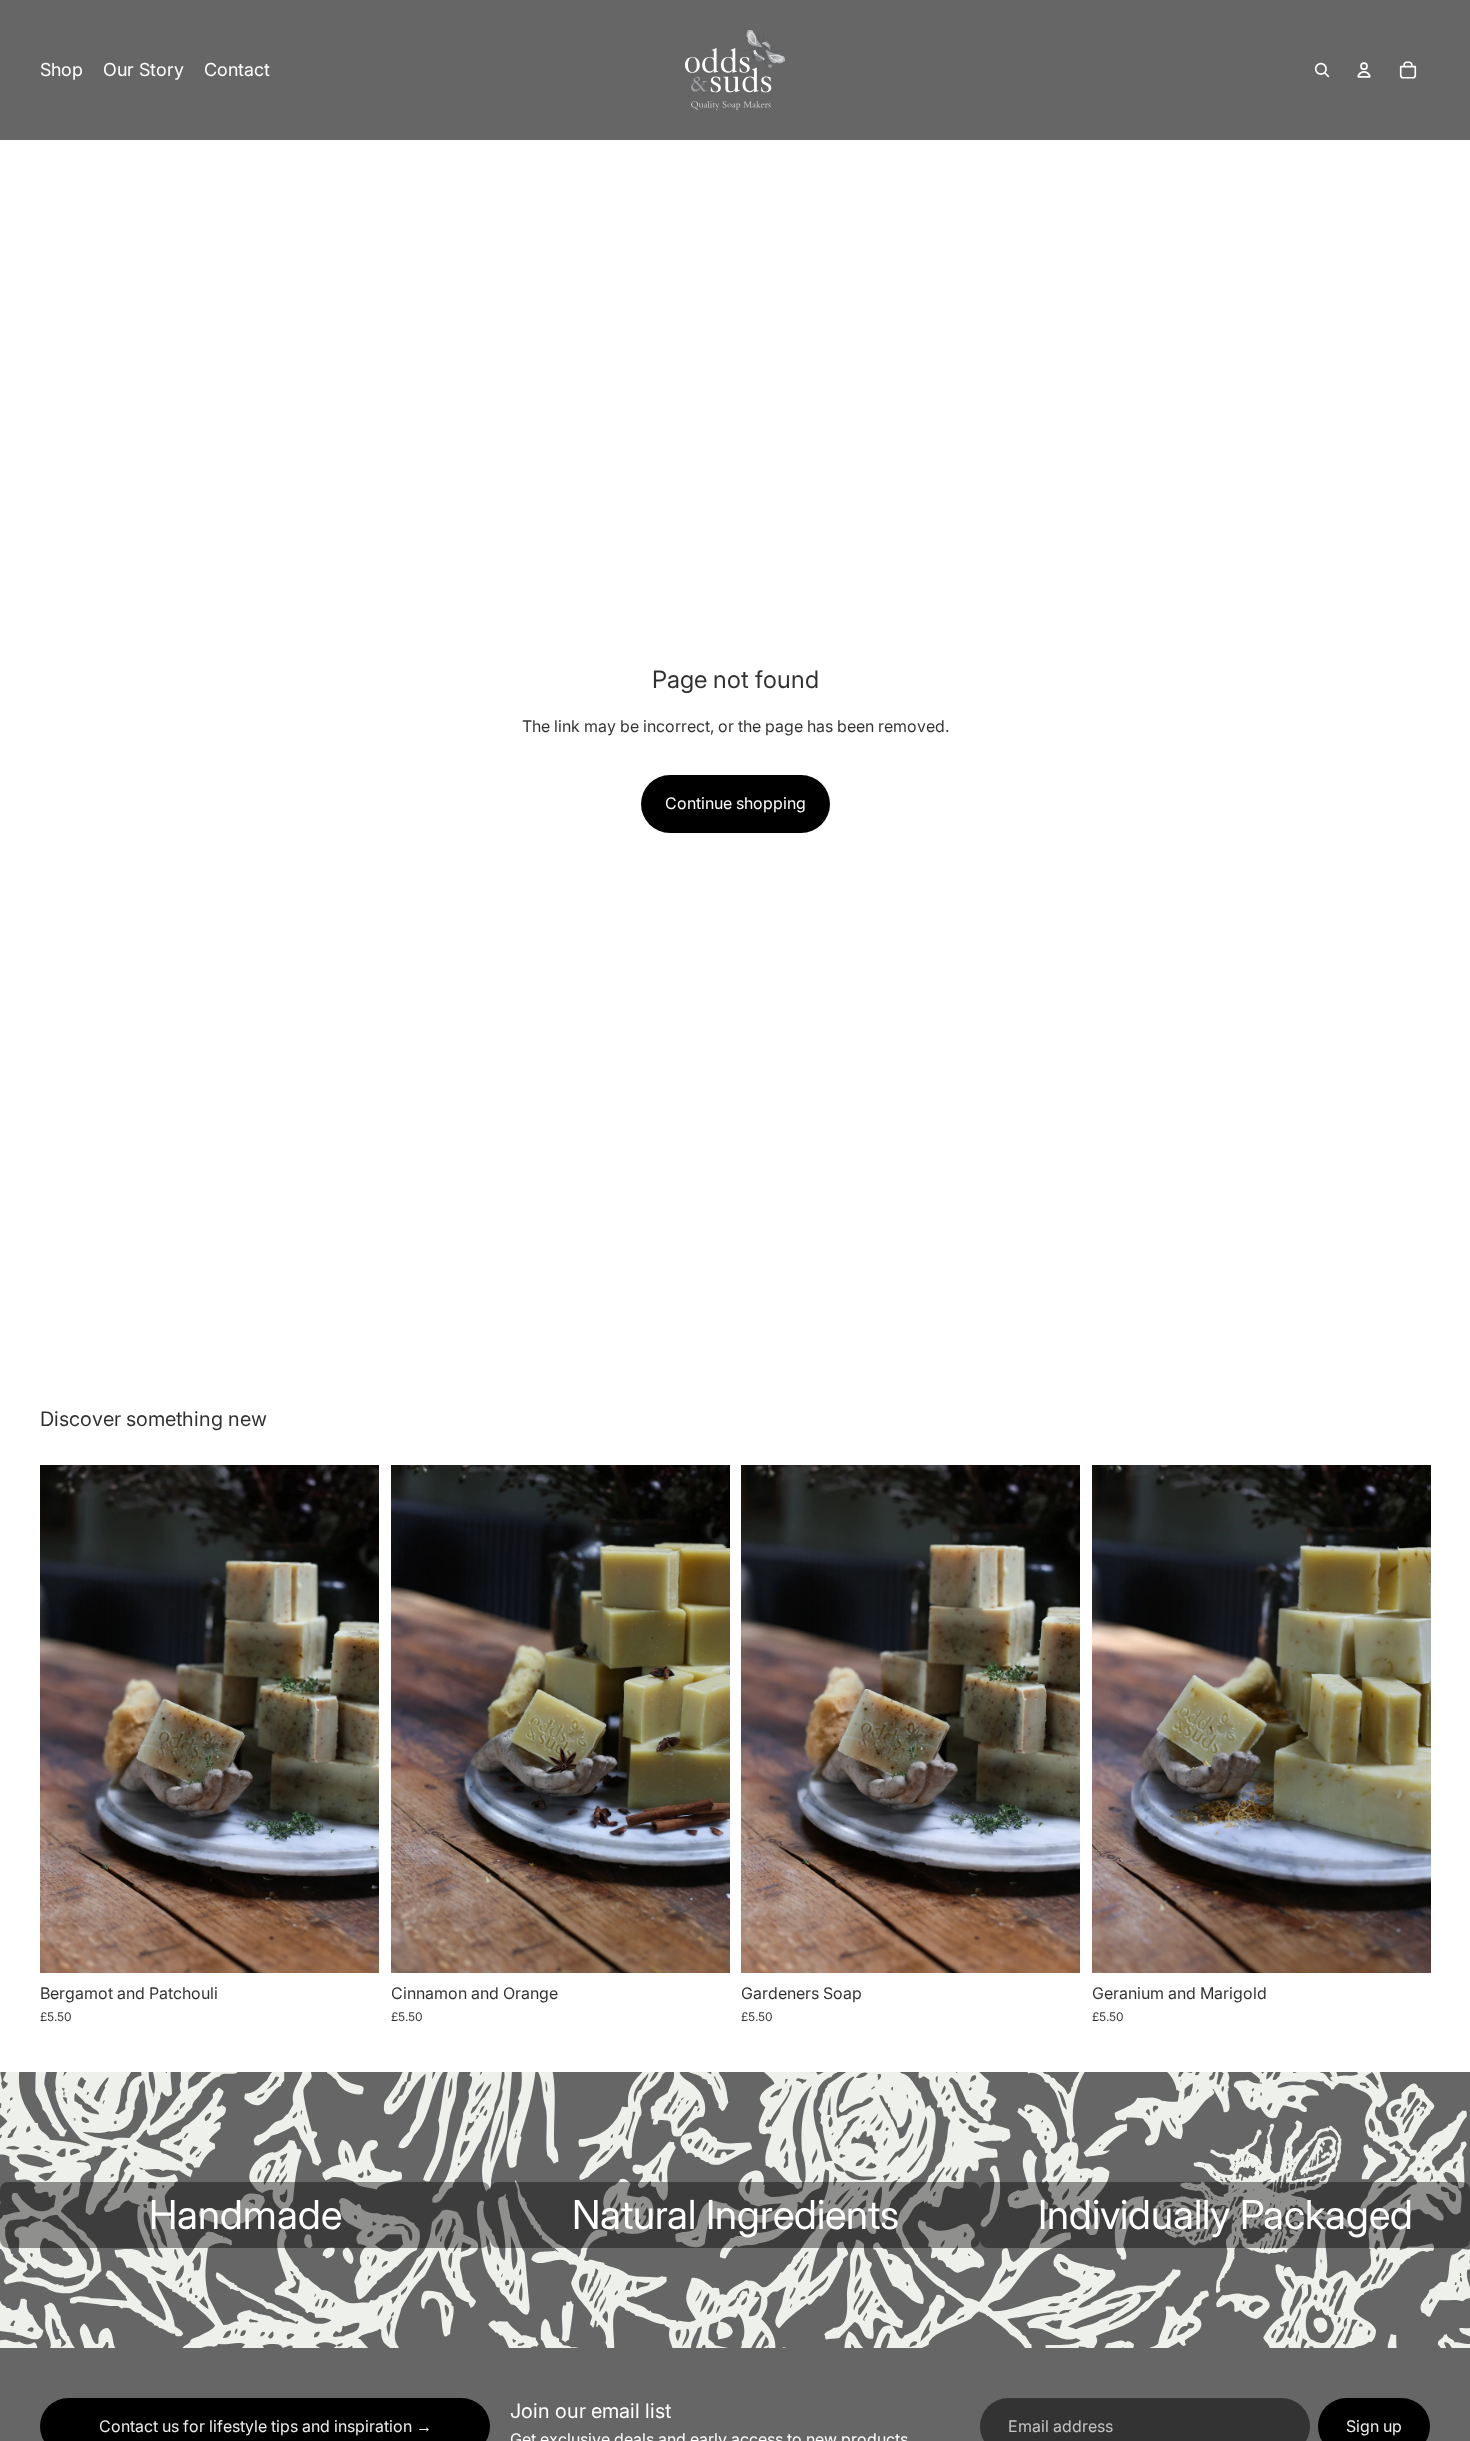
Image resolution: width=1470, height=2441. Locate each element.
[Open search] (1322, 70)
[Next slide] (349, 1718)
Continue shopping (735, 803)
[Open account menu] (1364, 70)
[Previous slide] (70, 1718)
